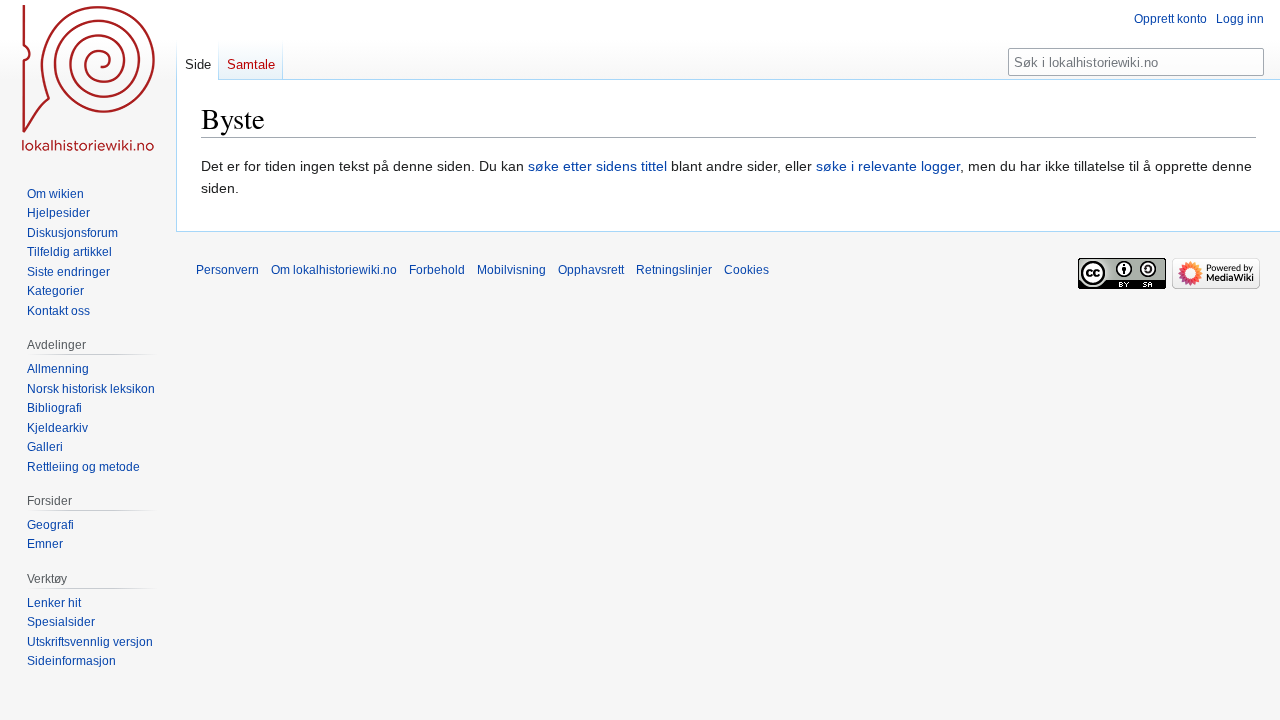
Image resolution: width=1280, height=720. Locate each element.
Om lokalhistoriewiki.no (334, 270)
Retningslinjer (674, 270)
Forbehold (437, 270)
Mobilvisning (511, 270)
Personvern (227, 270)
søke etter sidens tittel (597, 166)
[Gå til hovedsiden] (88, 80)
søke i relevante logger (888, 166)
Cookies (746, 270)
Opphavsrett (591, 270)
